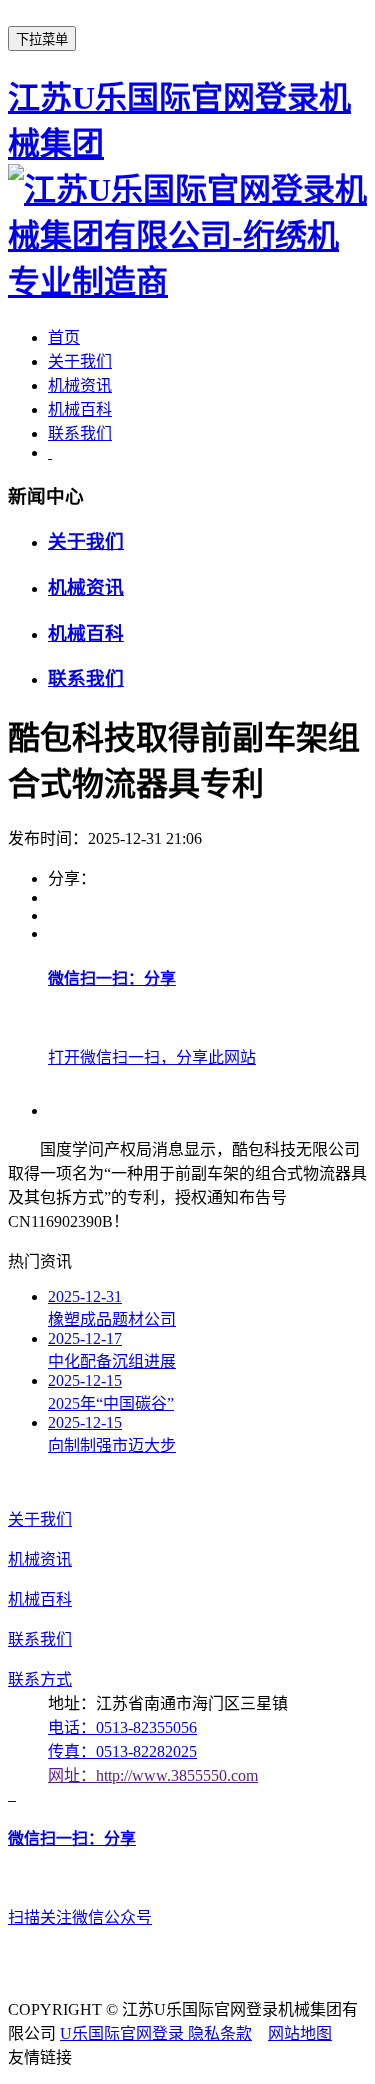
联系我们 (80, 433)
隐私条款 (220, 2033)
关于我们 (80, 361)
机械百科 (80, 409)
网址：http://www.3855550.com (153, 1775)
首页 (64, 337)
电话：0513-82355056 (122, 1727)
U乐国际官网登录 (124, 2033)
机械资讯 (80, 385)
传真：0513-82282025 (122, 1751)
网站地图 (300, 2033)
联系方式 (40, 1679)
